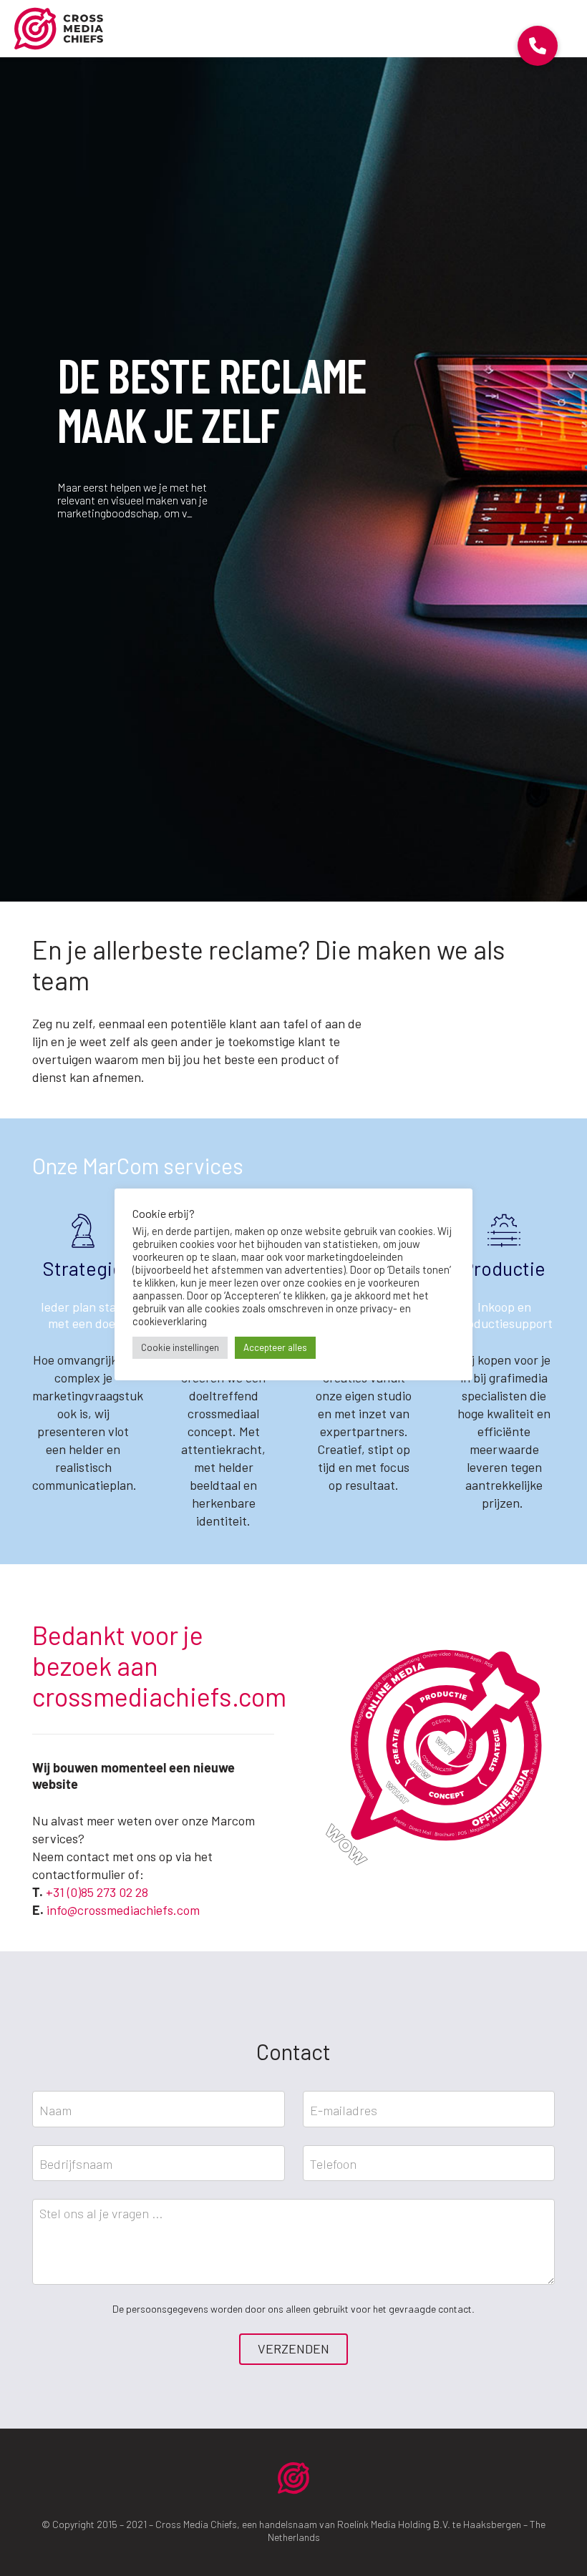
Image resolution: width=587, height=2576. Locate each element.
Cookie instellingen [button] (180, 1347)
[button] (538, 46)
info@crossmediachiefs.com (123, 1910)
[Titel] (59, 29)
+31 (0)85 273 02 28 (97, 1892)
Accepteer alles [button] (275, 1347)
